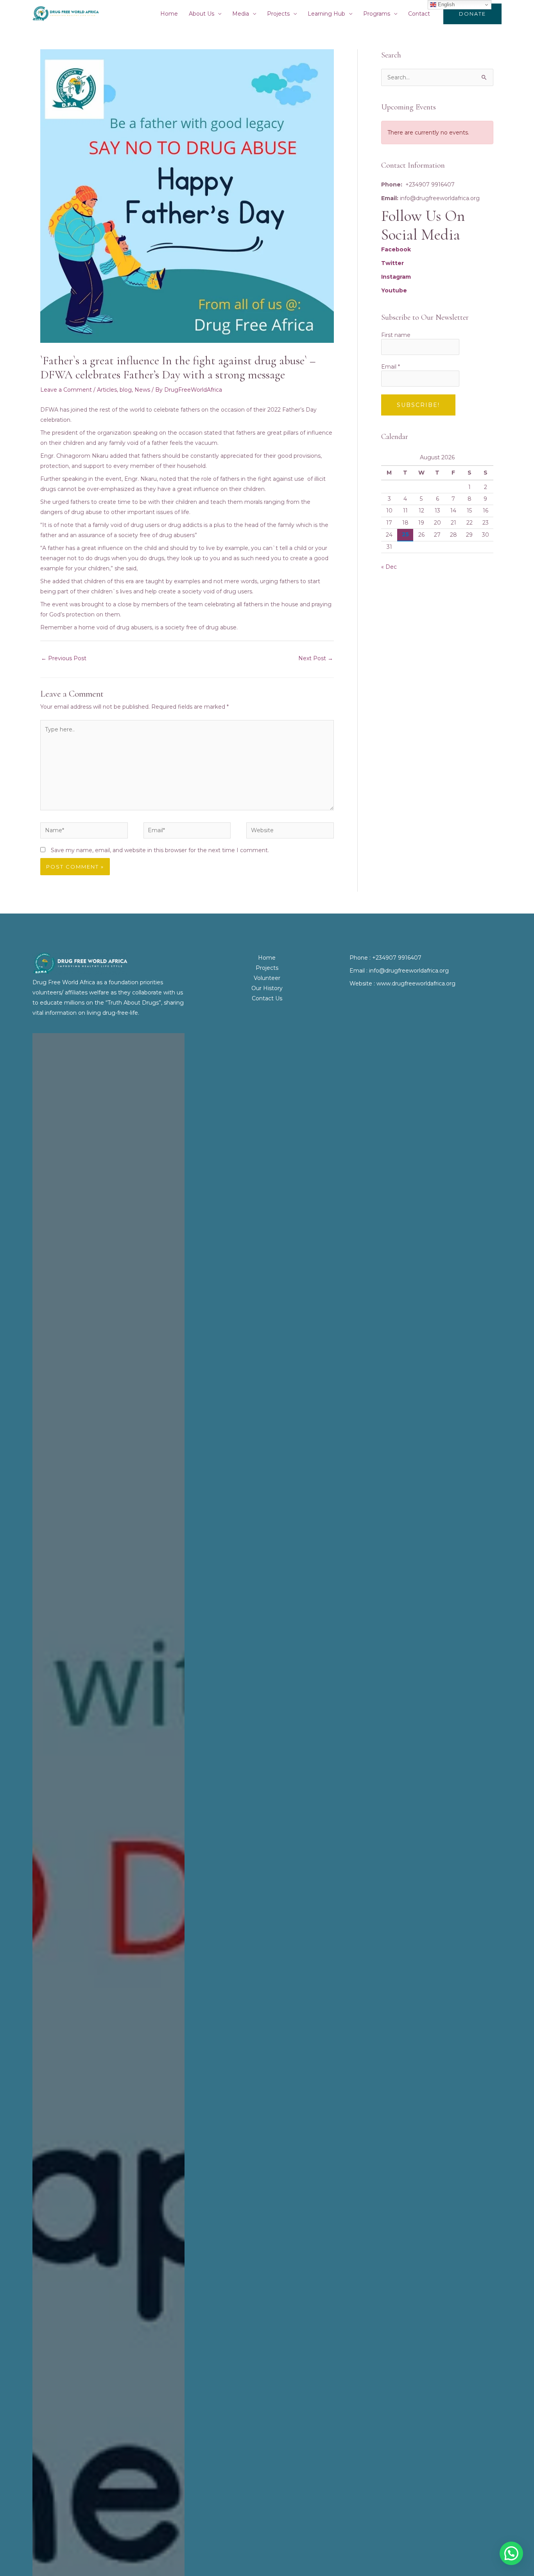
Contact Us (267, 998)
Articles (107, 390)
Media (241, 14)
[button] (472, 14)
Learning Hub (326, 14)
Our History (267, 988)
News (142, 390)
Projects (278, 14)
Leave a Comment (66, 390)
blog (126, 390)
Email (391, 367)
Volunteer (267, 978)
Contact (419, 14)
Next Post (316, 658)
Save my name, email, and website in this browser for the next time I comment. (160, 850)
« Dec (389, 567)
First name (396, 335)
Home (169, 14)
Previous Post (64, 658)
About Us (202, 14)
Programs (377, 14)
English (445, 4)
